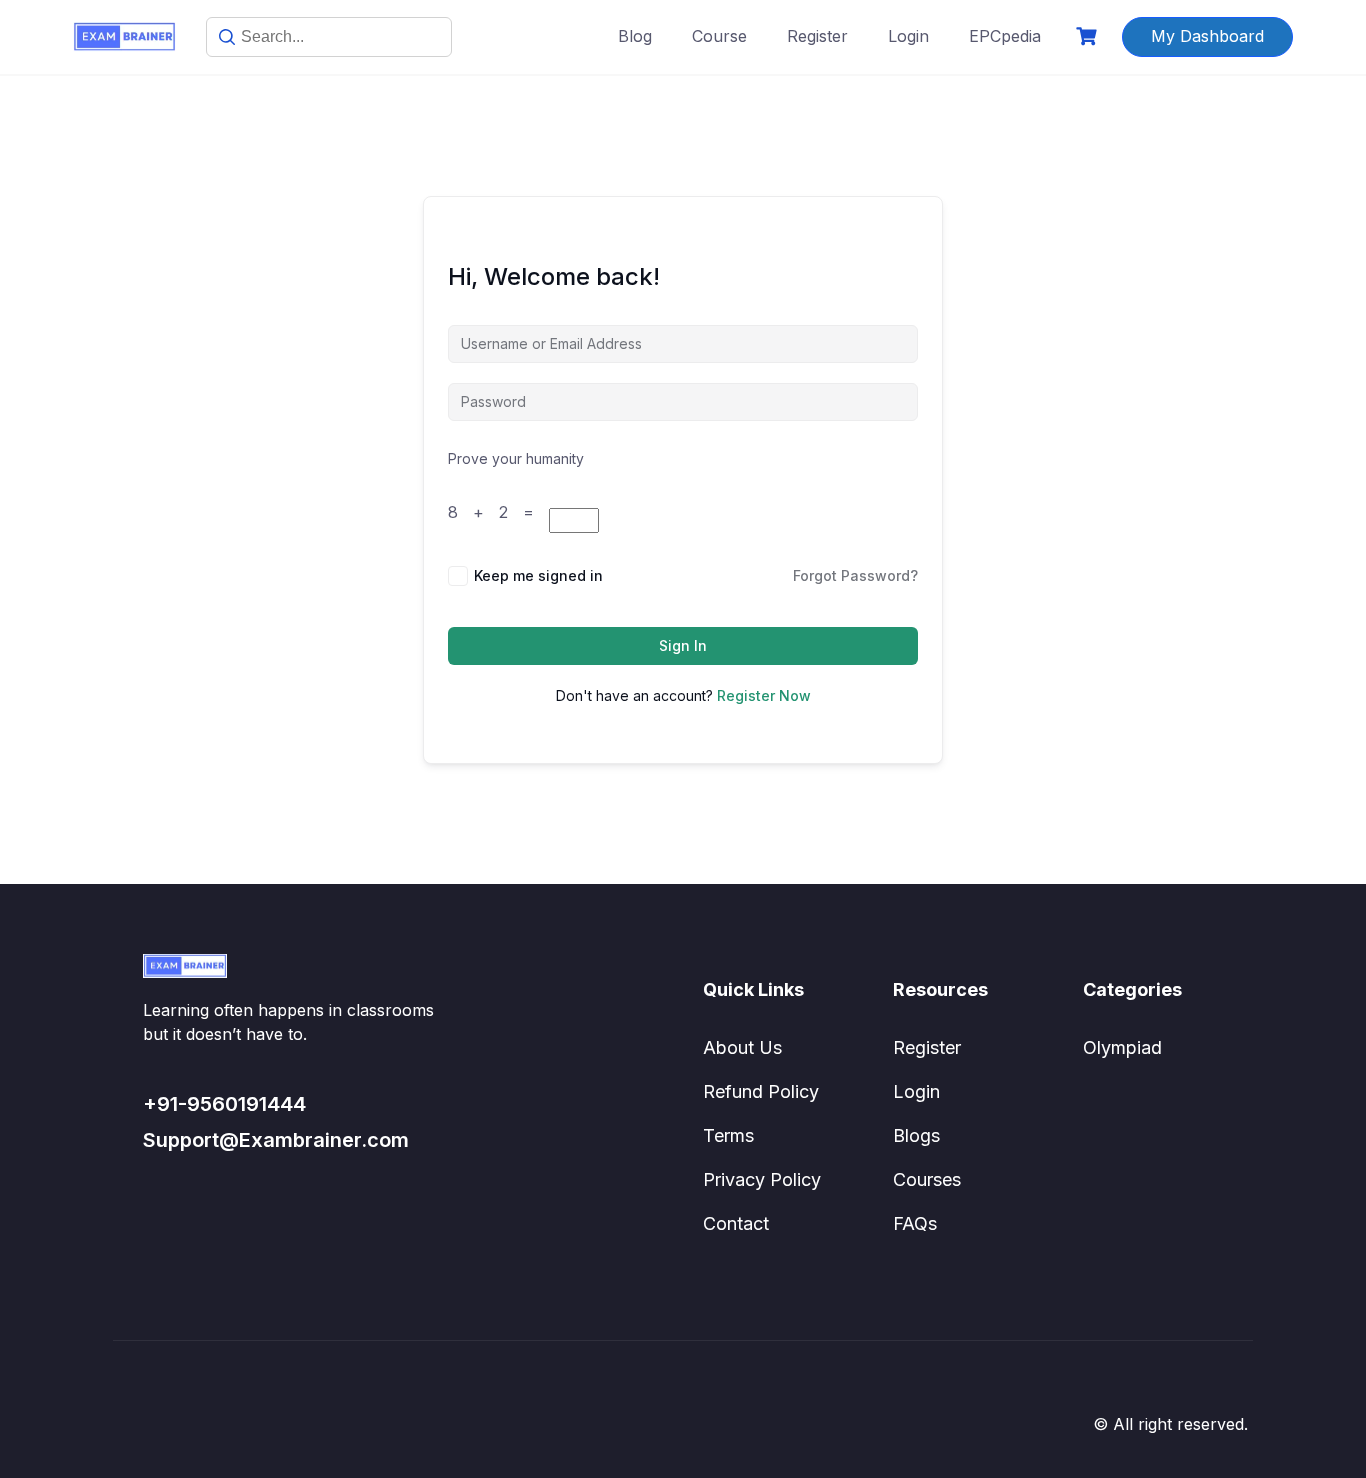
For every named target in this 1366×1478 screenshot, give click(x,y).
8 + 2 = (498, 512)
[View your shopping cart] (1089, 36)
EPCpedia (1005, 36)
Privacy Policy (762, 1179)
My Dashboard (1207, 36)
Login (908, 36)
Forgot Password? (855, 575)
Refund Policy (761, 1091)
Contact (736, 1223)
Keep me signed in (538, 575)
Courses (927, 1179)
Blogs (916, 1135)
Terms (728, 1135)
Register (817, 36)
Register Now (764, 695)
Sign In (683, 645)
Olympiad (1122, 1047)
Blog (635, 36)
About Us (742, 1047)
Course (719, 36)
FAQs (915, 1223)
